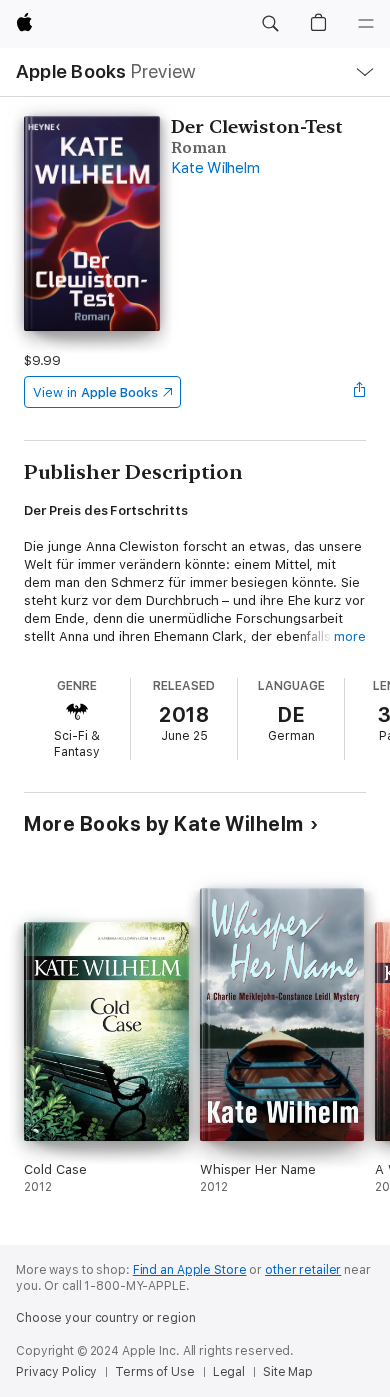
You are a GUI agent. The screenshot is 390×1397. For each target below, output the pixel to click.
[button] (270, 24)
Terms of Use (155, 1372)
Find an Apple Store (190, 1270)
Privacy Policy (56, 1372)
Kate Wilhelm (215, 168)
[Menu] (366, 24)
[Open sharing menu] (360, 392)
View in (95, 392)
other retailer (303, 1270)
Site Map (288, 1372)
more (350, 636)
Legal (229, 1372)
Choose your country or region (106, 1318)
